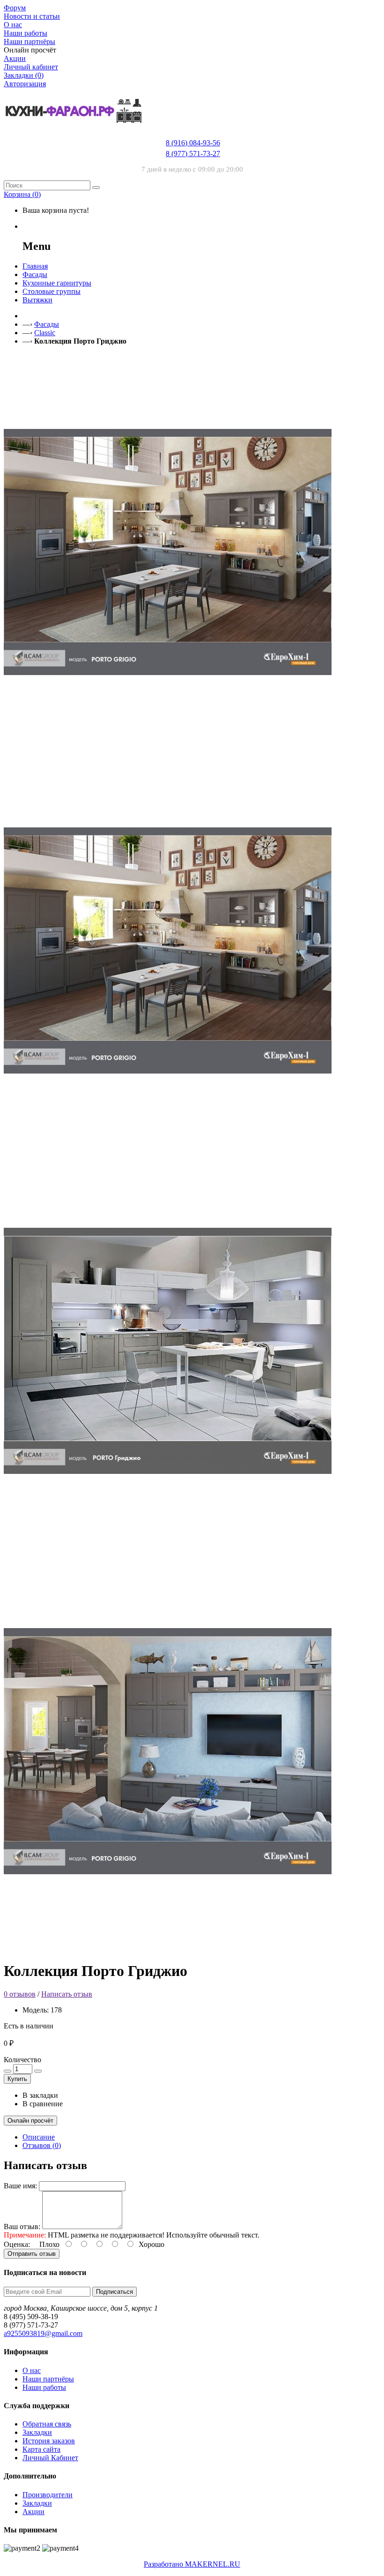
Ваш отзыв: (22, 2227)
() (22, 194)
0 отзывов (20, 1994)
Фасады (47, 324)
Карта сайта (41, 2449)
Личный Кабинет (50, 2458)
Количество (22, 2060)
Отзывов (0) (42, 2145)
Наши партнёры (48, 2379)
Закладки (37, 2432)
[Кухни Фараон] (74, 132)
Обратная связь (47, 2424)
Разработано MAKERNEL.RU (192, 2564)
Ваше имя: (20, 2186)
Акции (33, 2512)
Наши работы (44, 2387)
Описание (39, 2137)
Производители (48, 2495)
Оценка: (17, 2244)
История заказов (49, 2441)
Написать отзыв (67, 1994)
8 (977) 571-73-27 (193, 154)
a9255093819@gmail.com (43, 2333)
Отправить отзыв (32, 2254)
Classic (45, 333)
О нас (32, 2370)
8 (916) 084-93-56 (193, 143)
